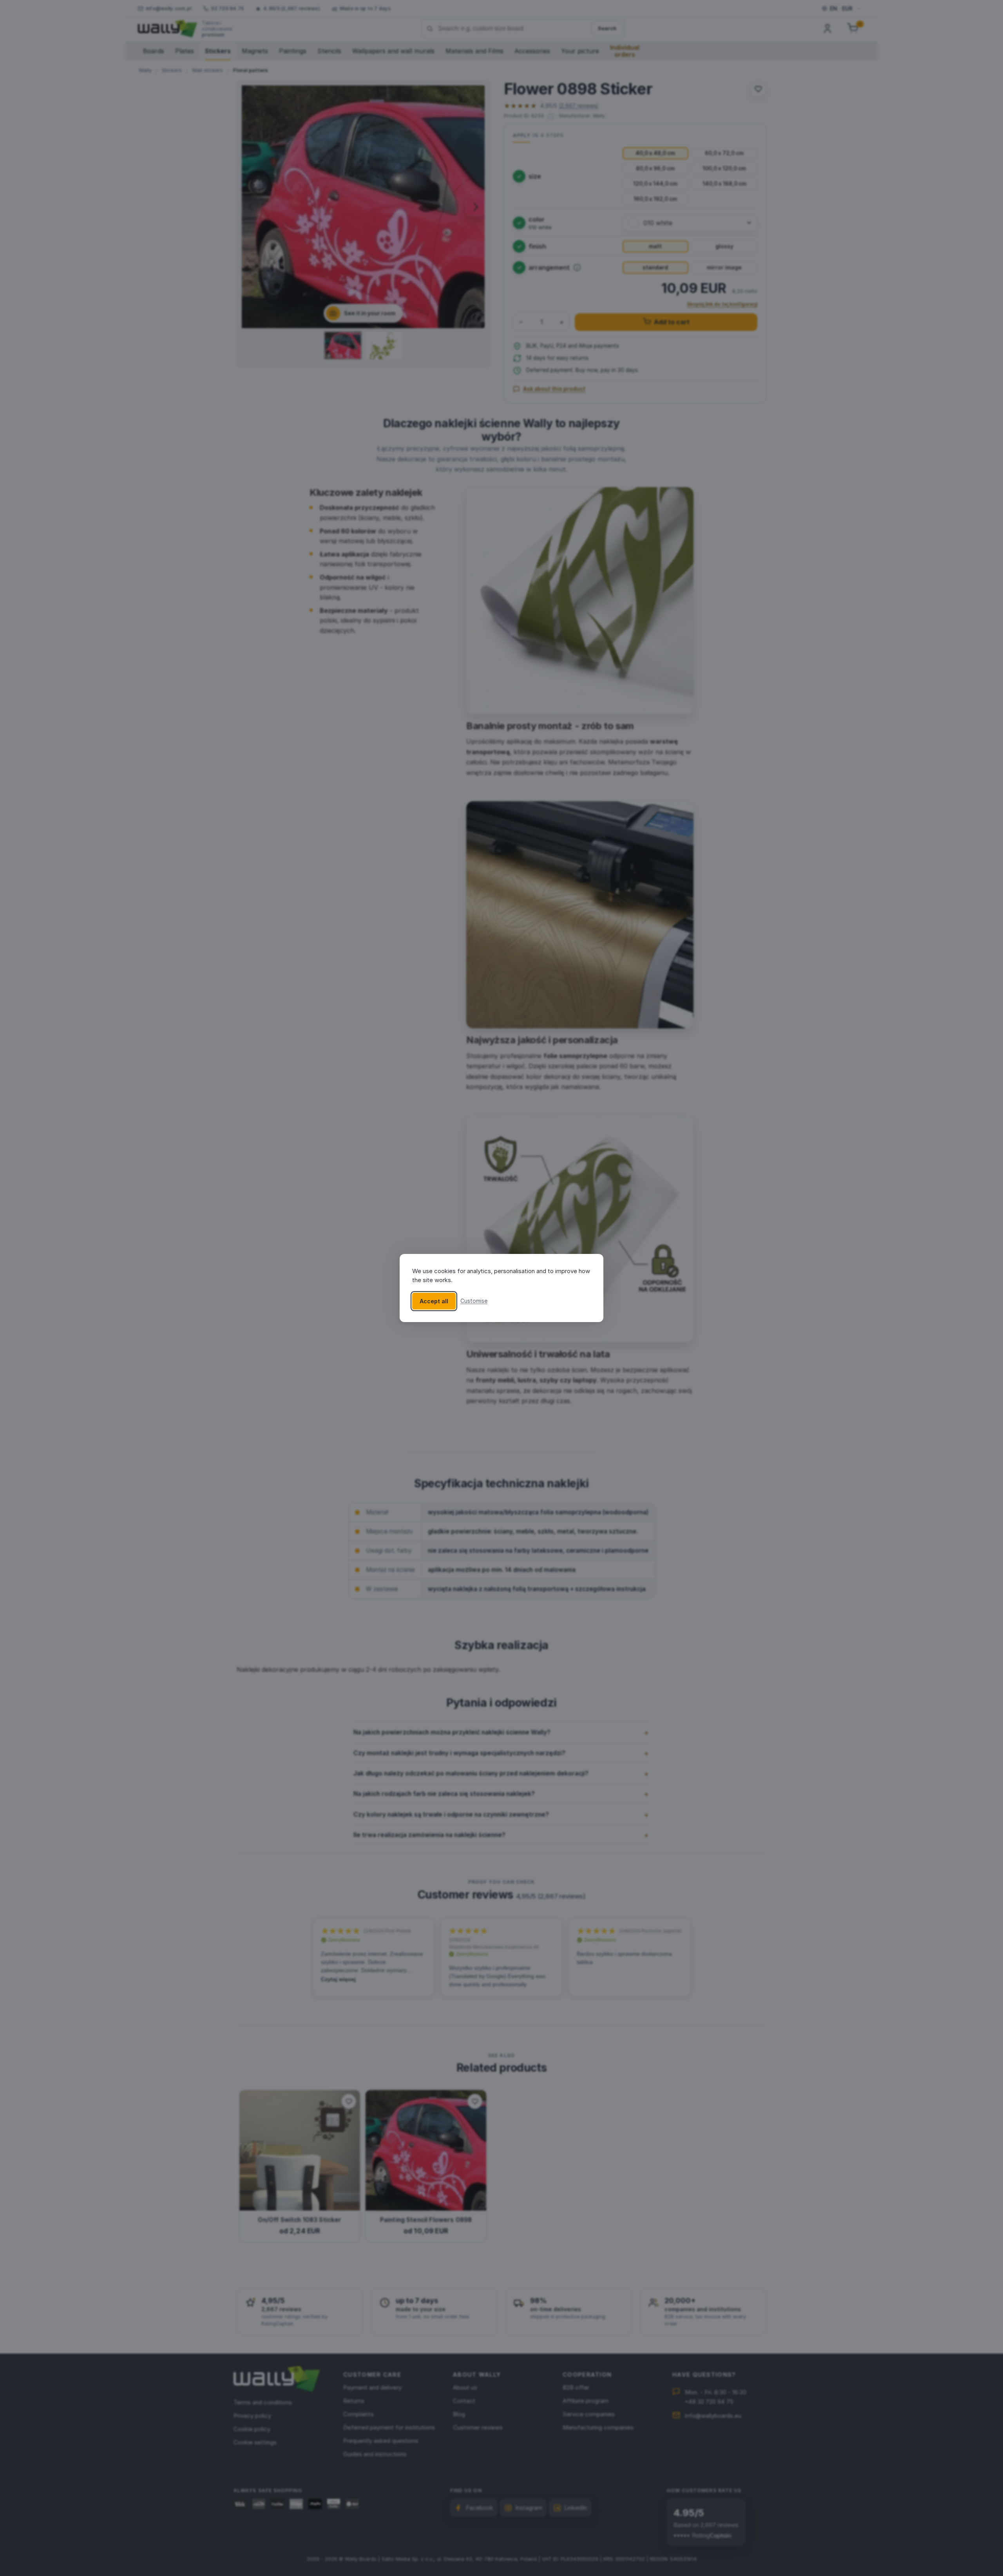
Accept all (434, 1301)
